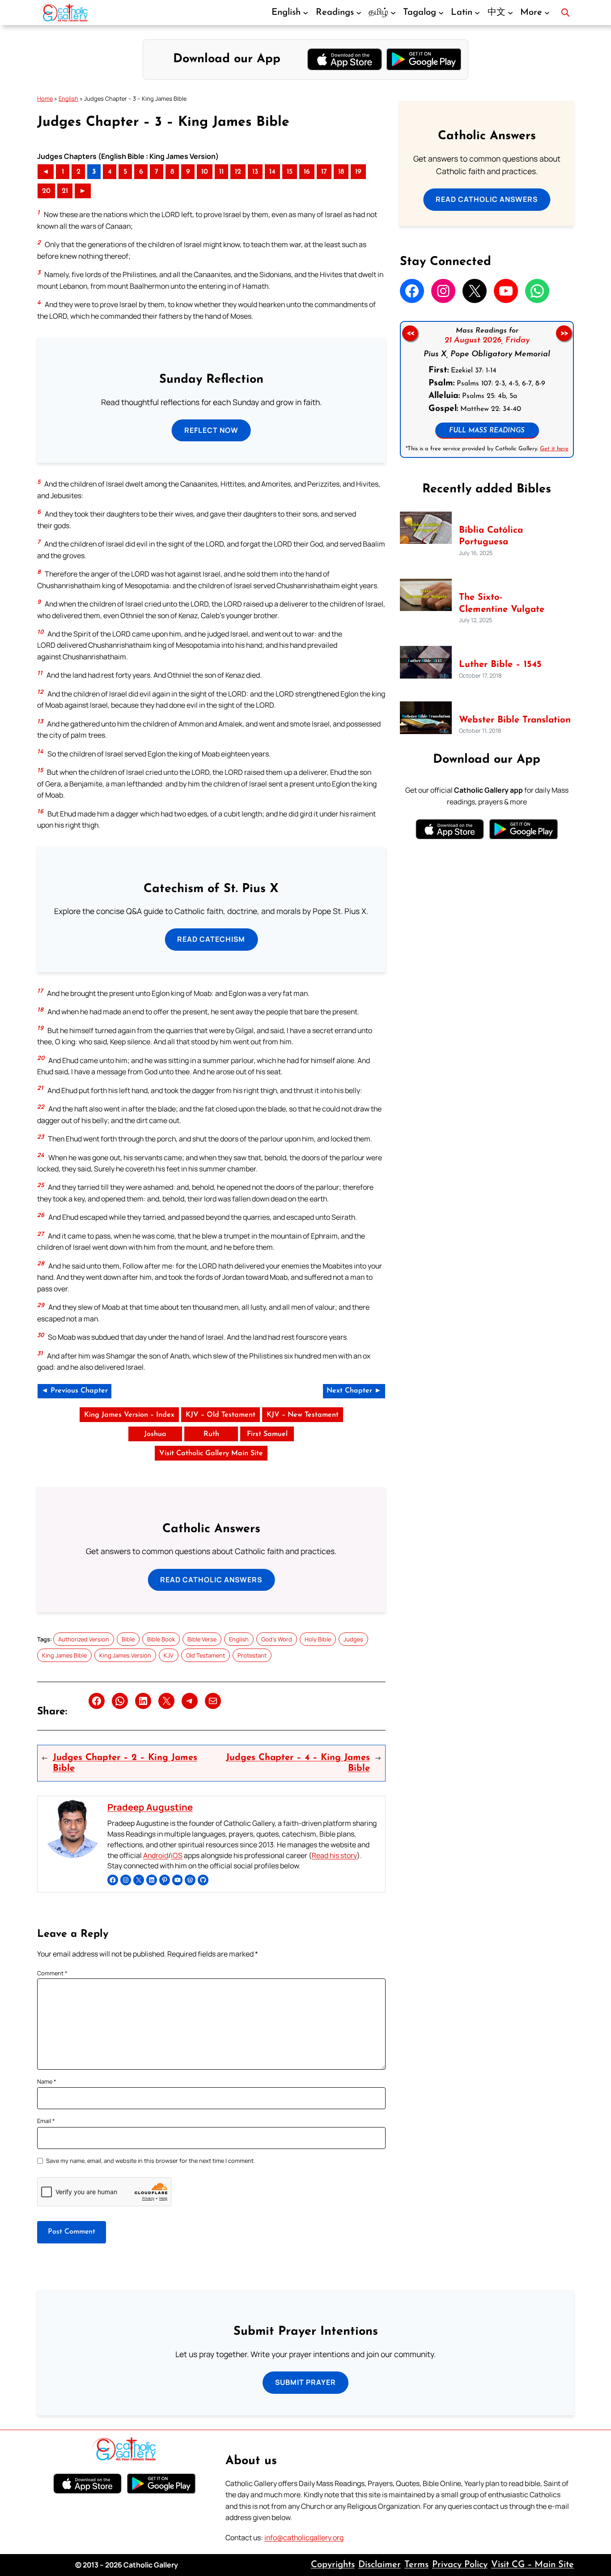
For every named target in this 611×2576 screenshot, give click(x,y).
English (68, 98)
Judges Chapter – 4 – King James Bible (298, 1763)
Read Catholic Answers (211, 1580)
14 (272, 172)
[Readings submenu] (359, 13)
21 (65, 191)
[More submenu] (547, 13)
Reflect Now (211, 430)
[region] (487, 389)
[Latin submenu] (477, 13)
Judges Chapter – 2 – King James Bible (125, 1763)
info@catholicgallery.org (304, 2538)
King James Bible (64, 1655)
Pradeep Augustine (150, 1807)
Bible (128, 1639)
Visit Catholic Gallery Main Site (211, 1453)
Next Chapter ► (354, 1391)
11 (221, 172)
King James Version (125, 1655)
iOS (177, 1855)
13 (255, 172)
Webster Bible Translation (515, 720)
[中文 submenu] (510, 13)
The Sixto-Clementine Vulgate (502, 603)
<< (410, 333)
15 (290, 172)
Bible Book (161, 1639)
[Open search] (565, 13)
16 (307, 172)
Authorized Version (84, 1639)
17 (324, 172)
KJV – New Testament (303, 1415)
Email (46, 2121)
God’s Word (277, 1639)
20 (46, 191)
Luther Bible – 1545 (500, 665)
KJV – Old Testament (221, 1415)
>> (564, 333)
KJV (169, 1655)
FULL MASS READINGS (487, 431)
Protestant (252, 1655)
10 (205, 172)
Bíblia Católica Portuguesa (491, 536)
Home (45, 98)
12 (238, 172)
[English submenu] (305, 13)
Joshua (155, 1434)
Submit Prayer (305, 2382)
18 (341, 172)
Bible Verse (202, 1639)
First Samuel (267, 1434)
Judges (353, 1639)
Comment (52, 1973)
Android (156, 1855)
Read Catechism (211, 939)
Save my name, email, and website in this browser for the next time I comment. (151, 2161)
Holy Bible (318, 1639)
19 (358, 172)
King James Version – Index (129, 1415)
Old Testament (206, 1655)
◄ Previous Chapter (74, 1391)
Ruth (211, 1434)
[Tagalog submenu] (441, 13)
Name (47, 2081)
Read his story (334, 1855)
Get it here (554, 449)
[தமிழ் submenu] (393, 13)
